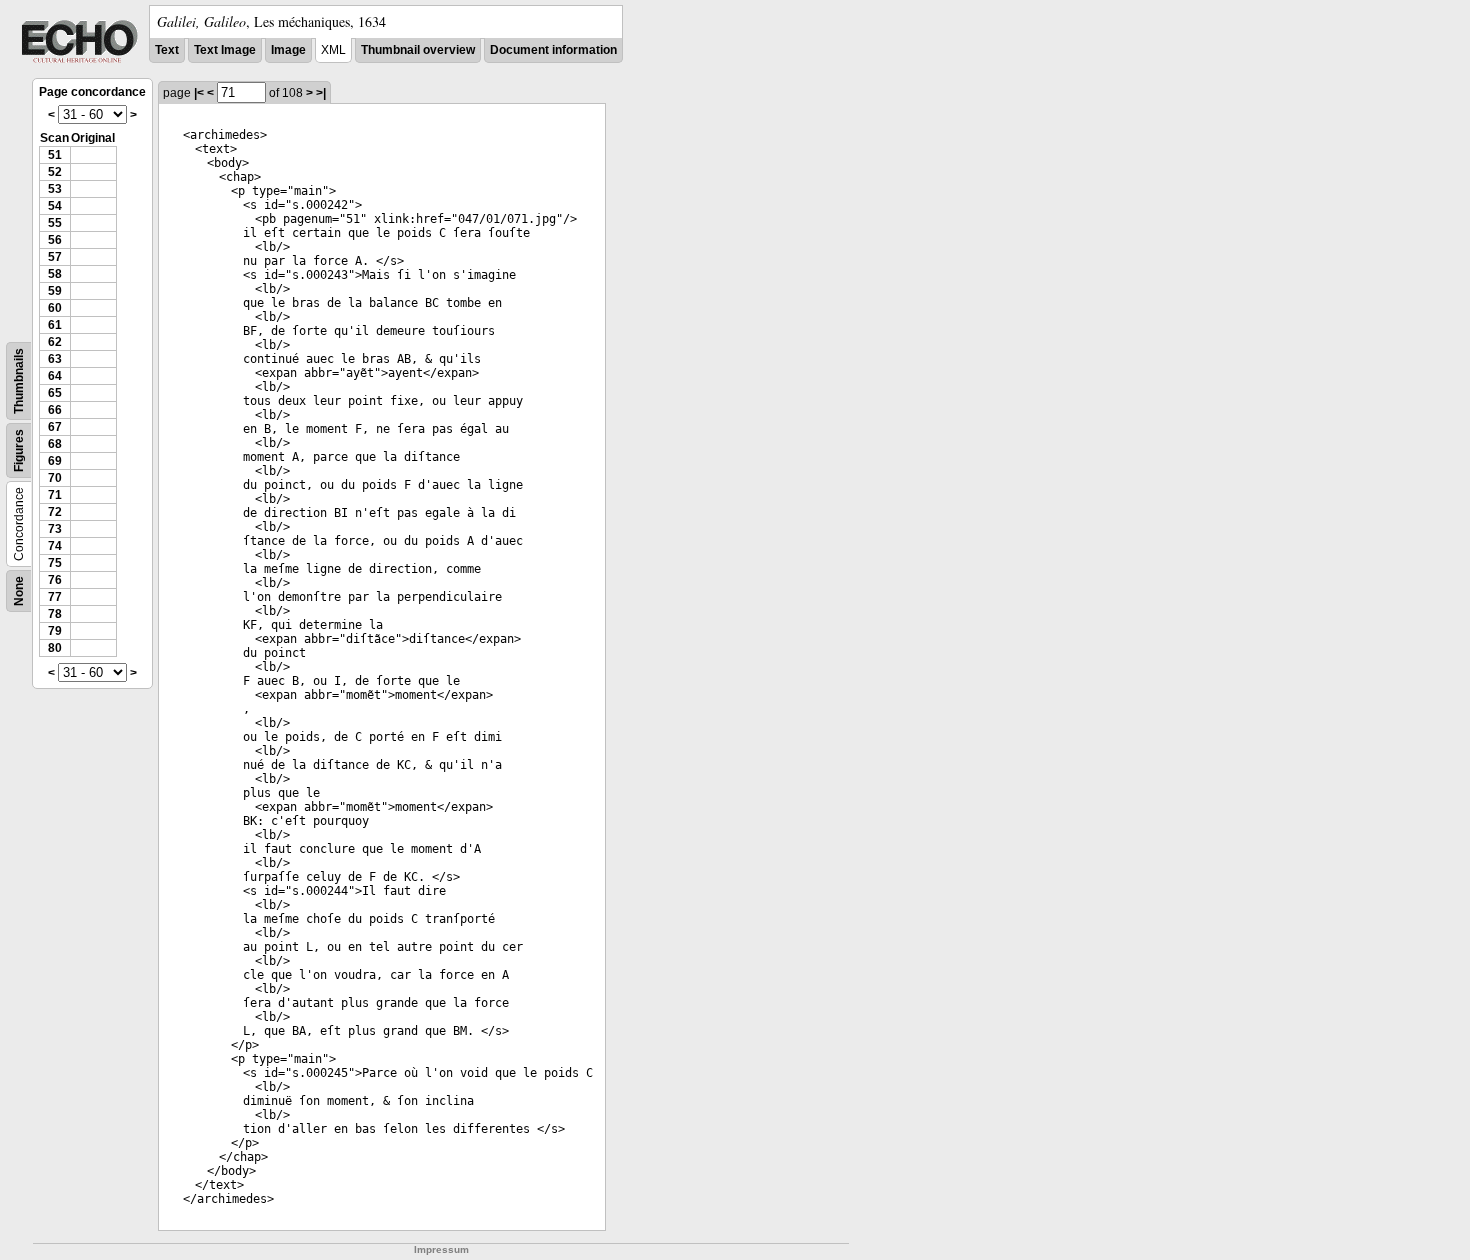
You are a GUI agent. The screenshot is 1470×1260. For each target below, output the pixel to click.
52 (55, 172)
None (19, 591)
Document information (553, 50)
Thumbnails (19, 381)
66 (55, 410)
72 (55, 512)
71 (55, 495)
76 (55, 580)
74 (55, 546)
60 (55, 308)
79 (55, 631)
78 (55, 614)
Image (288, 50)
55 (55, 223)
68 (55, 444)
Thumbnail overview (418, 50)
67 (55, 427)
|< (199, 93)
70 (55, 478)
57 (55, 257)
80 (55, 648)
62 (55, 342)
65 (55, 393)
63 (55, 359)
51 (55, 155)
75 (55, 563)
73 (55, 529)
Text (167, 50)
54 (55, 206)
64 (55, 376)
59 (55, 291)
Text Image (225, 50)
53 (55, 189)
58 (55, 274)
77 (55, 597)
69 (55, 461)
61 (55, 325)
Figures (19, 450)
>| (321, 93)
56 (55, 240)
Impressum (441, 1249)
